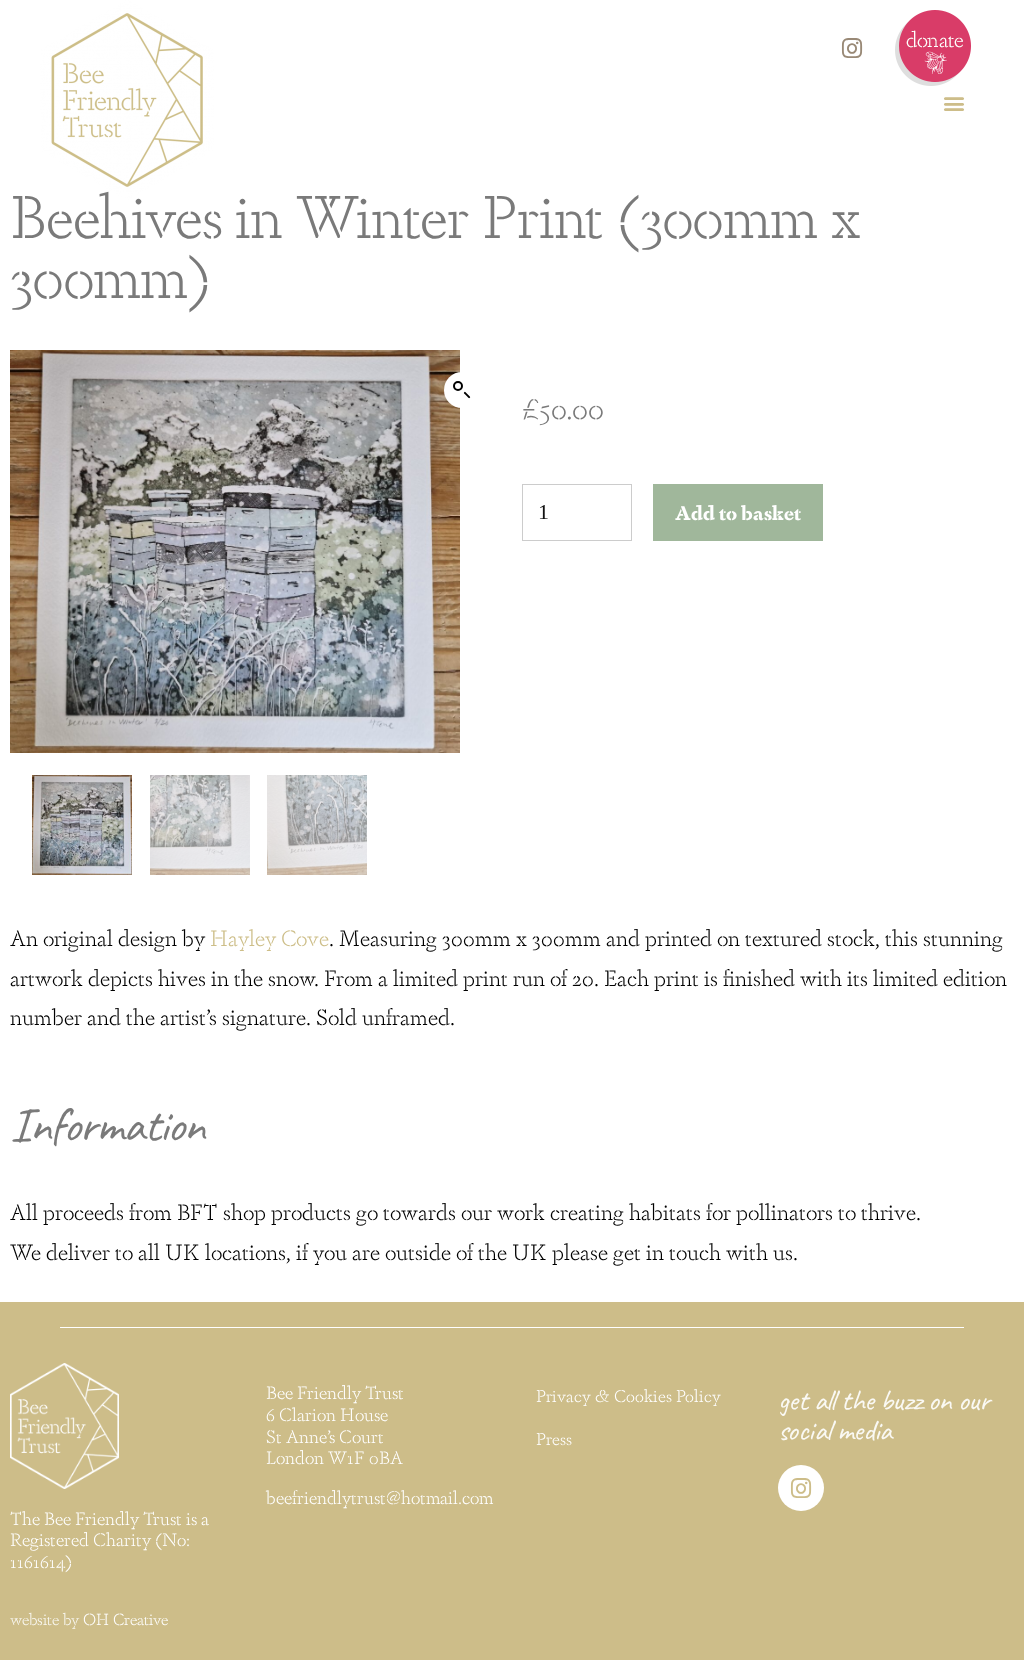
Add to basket (738, 512)
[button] (954, 102)
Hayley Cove (269, 936)
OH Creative (125, 1618)
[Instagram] (852, 48)
